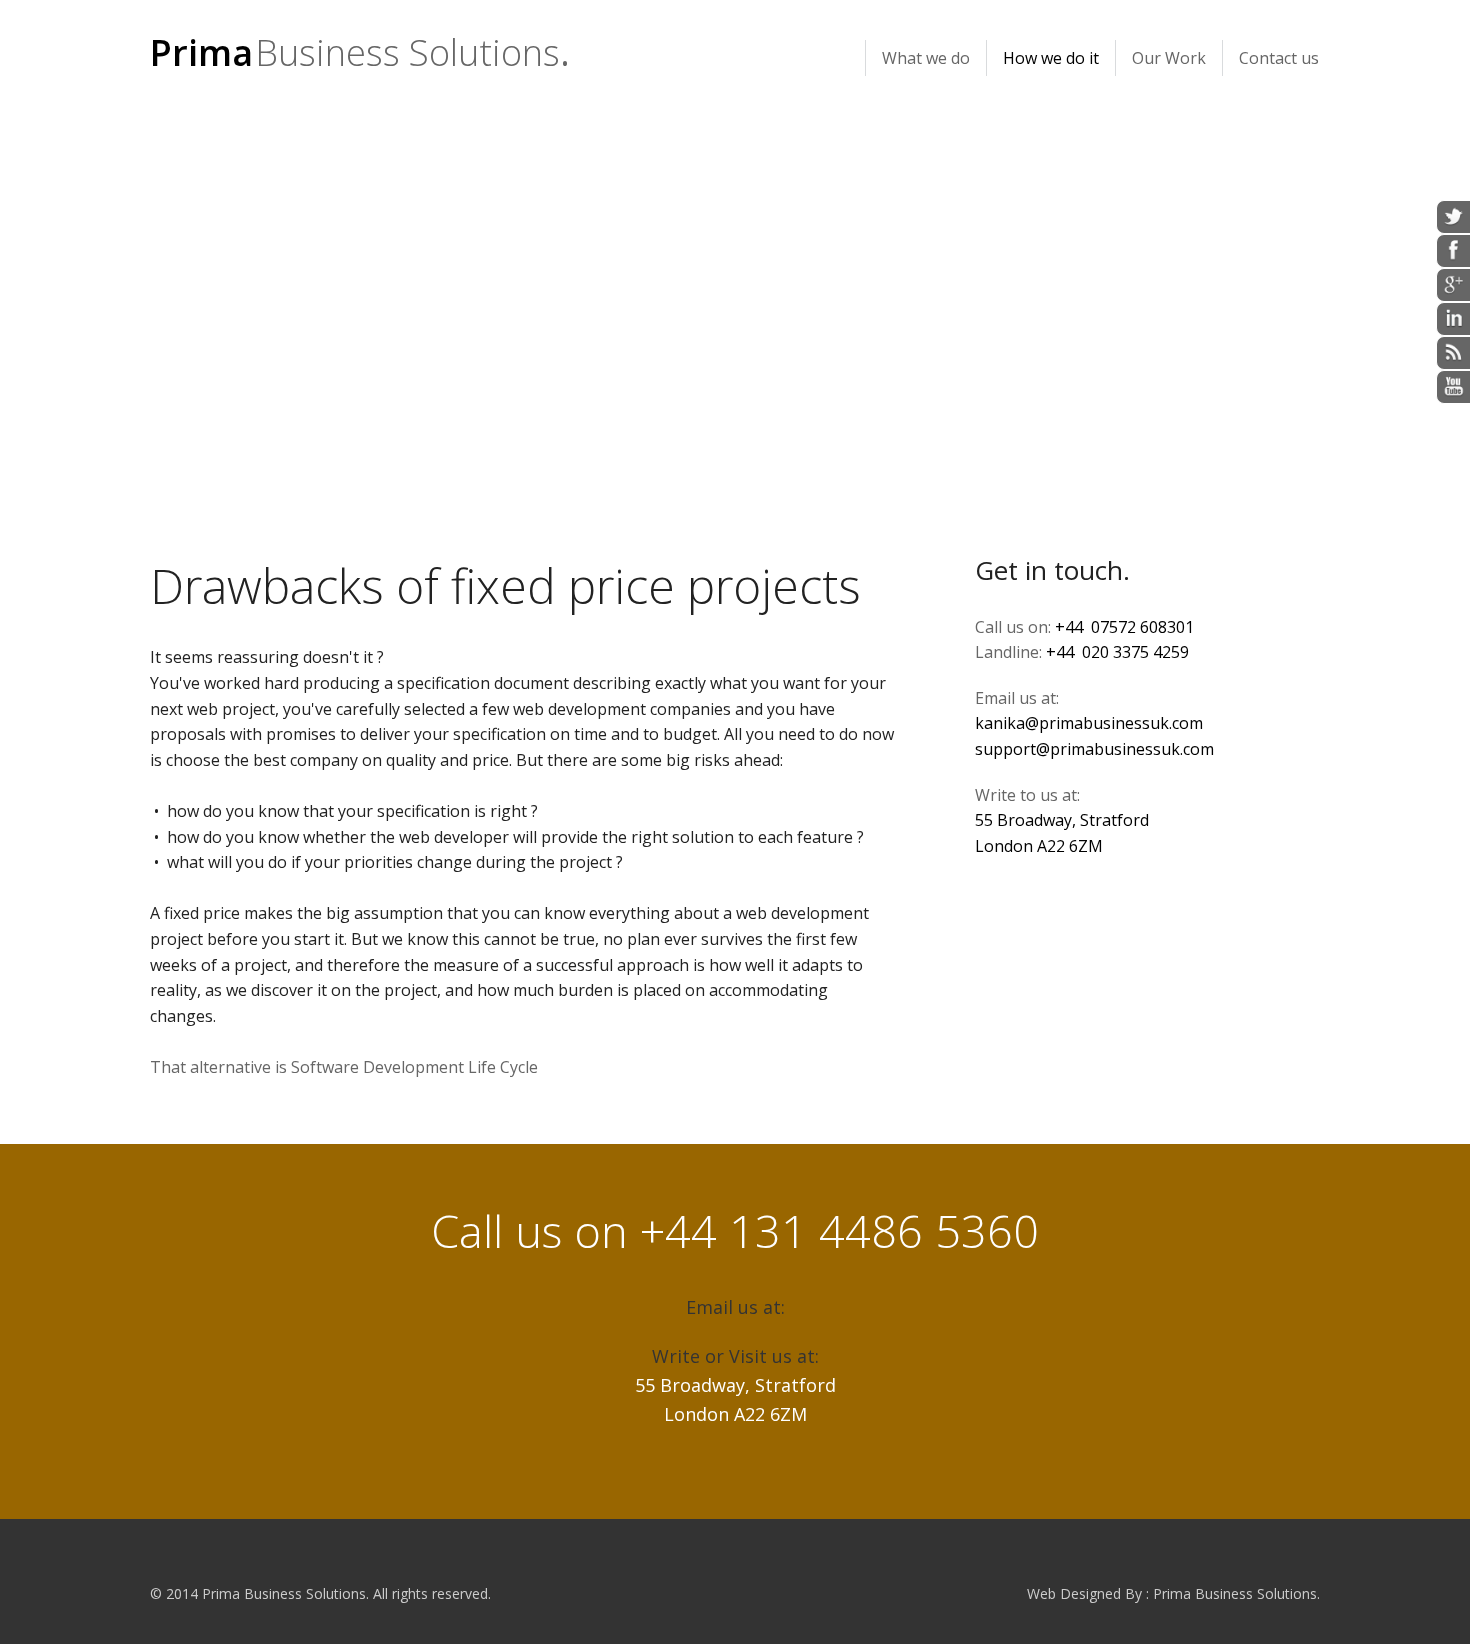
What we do (926, 58)
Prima (355, 52)
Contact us (1279, 58)
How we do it (1051, 58)
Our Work (1169, 58)
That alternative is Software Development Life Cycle (344, 1067)
